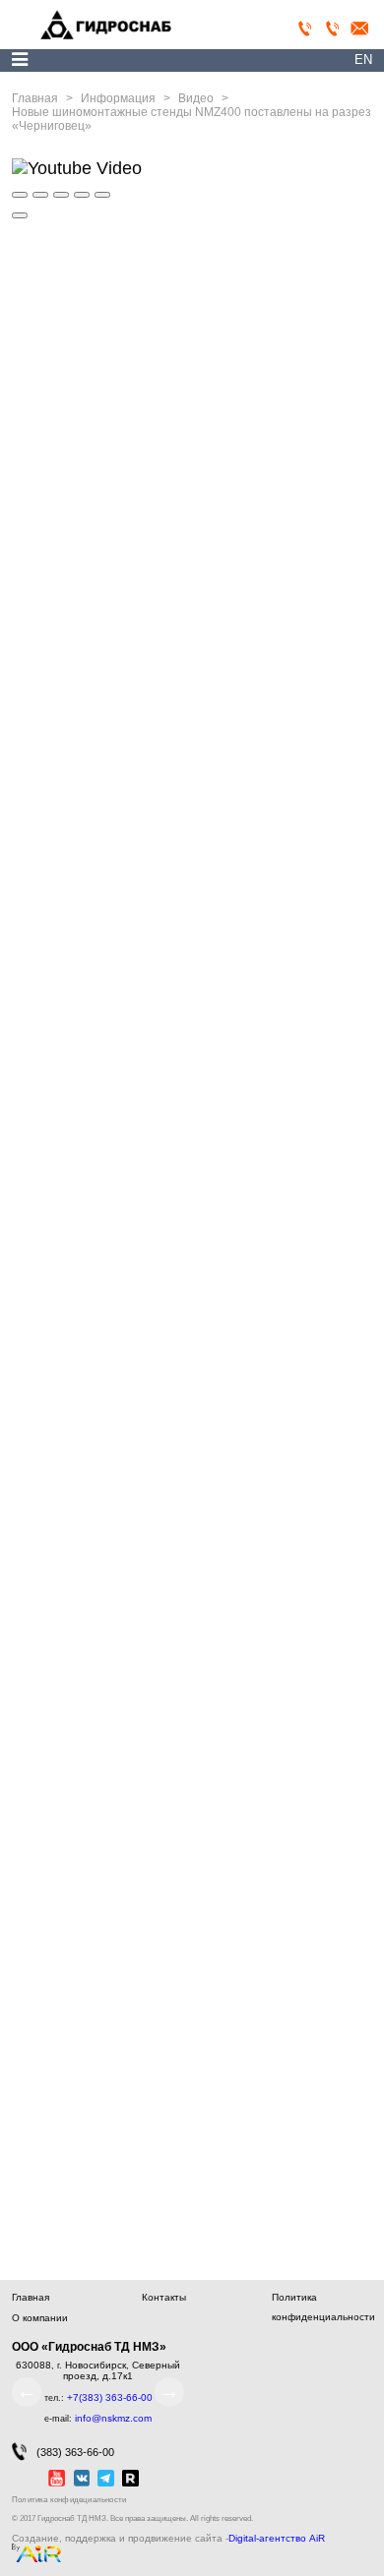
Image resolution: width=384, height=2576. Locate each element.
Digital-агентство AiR (277, 2539)
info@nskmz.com (113, 2418)
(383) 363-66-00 (75, 2452)
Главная (31, 2297)
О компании (40, 2318)
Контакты (164, 2297)
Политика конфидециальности (69, 2500)
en (363, 60)
